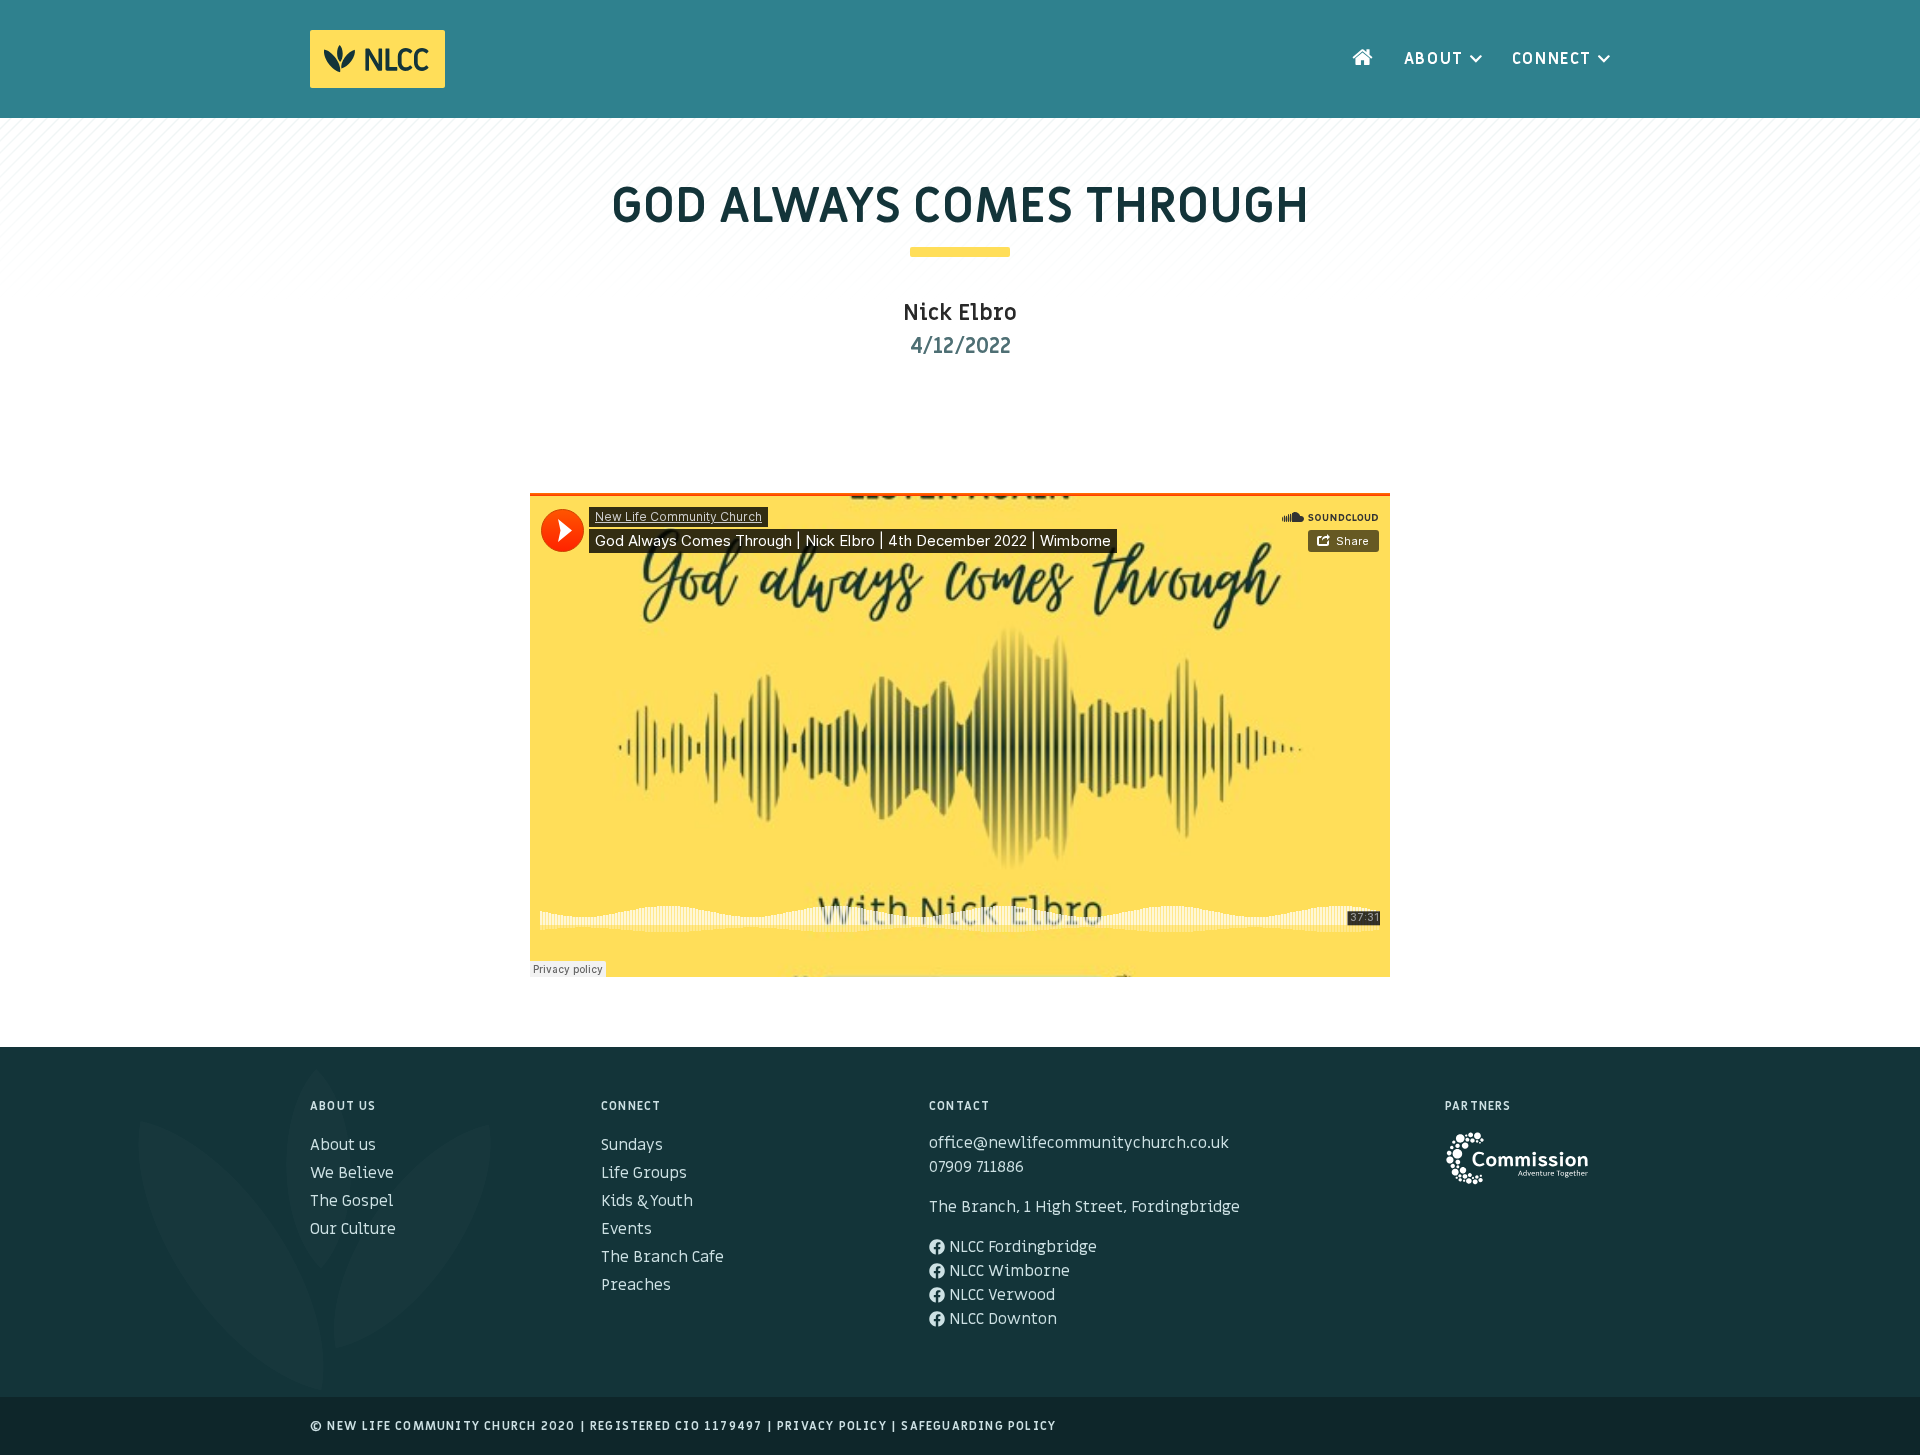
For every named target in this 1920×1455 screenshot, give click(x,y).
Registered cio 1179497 (676, 1426)
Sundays (632, 1145)
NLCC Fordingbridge (1021, 1247)
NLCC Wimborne (1007, 1271)
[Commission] (1527, 1168)
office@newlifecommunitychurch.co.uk (1079, 1143)
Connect (1552, 59)
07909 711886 (976, 1167)
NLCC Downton (1001, 1319)
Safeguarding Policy (978, 1426)
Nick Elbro (960, 313)
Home (1363, 59)
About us (343, 1145)
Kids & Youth (647, 1201)
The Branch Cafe (662, 1257)
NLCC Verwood (1000, 1295)
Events (626, 1229)
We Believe (352, 1173)
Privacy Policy (832, 1426)
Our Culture (353, 1229)
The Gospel (351, 1201)
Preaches (636, 1285)
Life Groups (644, 1173)
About (1434, 59)
